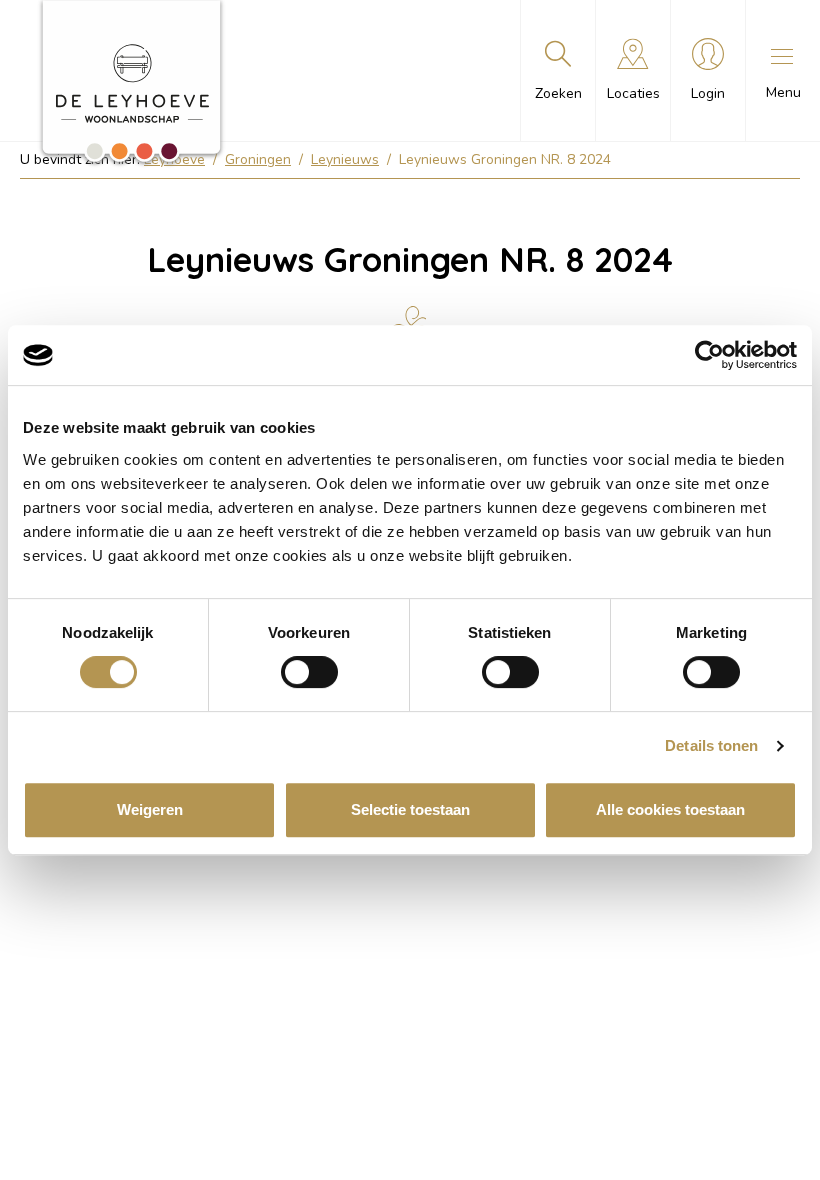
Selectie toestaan (410, 809)
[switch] (309, 672)
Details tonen (711, 745)
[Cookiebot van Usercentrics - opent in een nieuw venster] (709, 355)
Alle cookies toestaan (670, 809)
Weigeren (150, 809)
